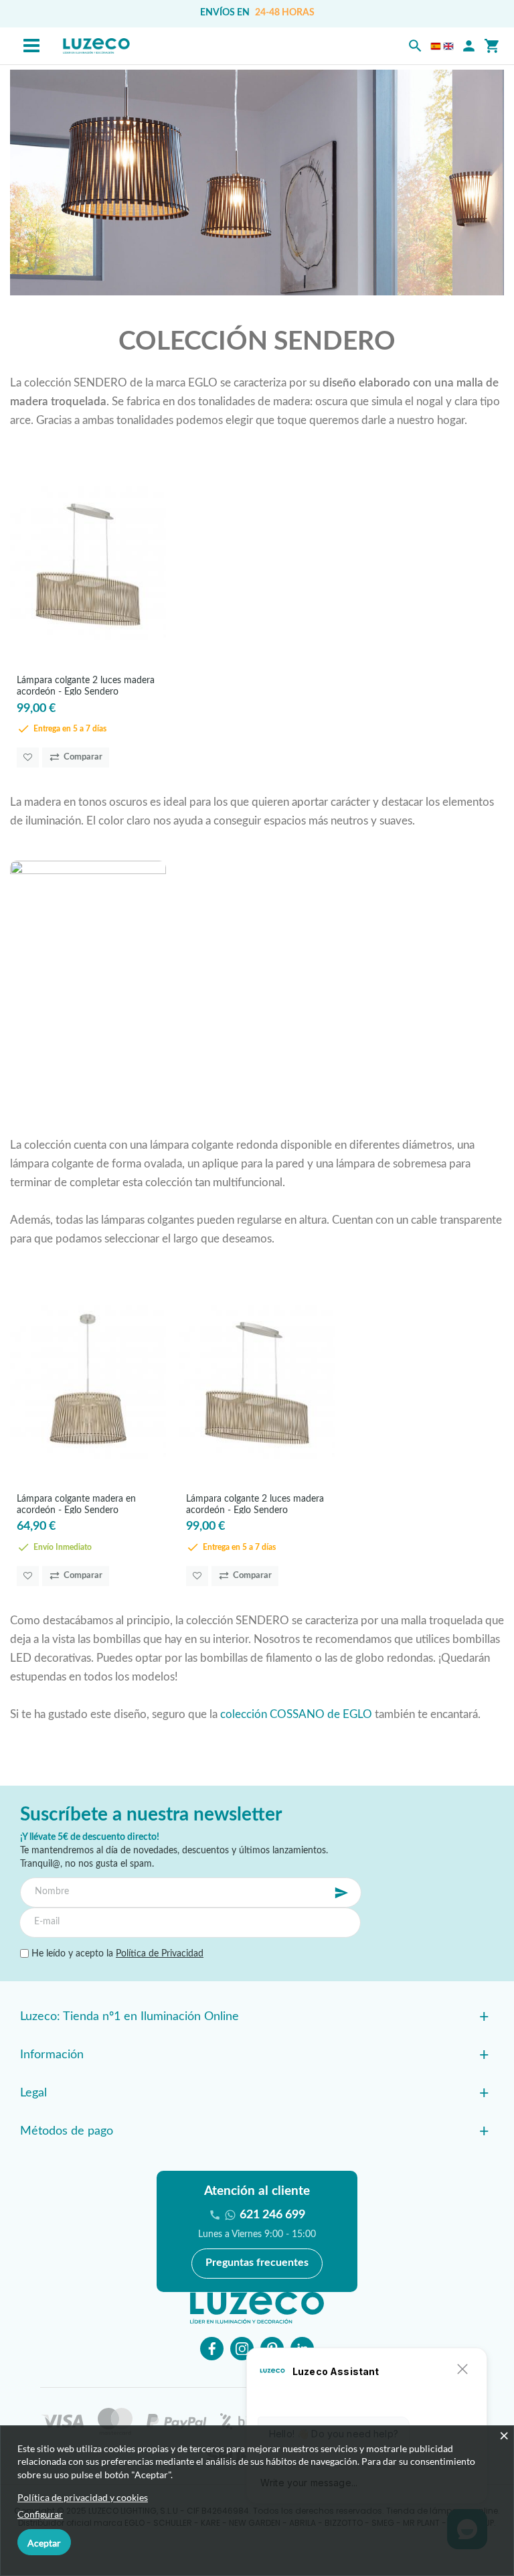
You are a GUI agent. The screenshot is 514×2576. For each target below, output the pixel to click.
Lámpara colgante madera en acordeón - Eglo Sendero (76, 1504)
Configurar (40, 2514)
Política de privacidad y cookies (83, 2497)
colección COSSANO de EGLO (296, 1714)
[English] (448, 46)
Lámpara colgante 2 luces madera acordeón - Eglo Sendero (86, 686)
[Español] (436, 46)
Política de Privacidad (160, 1954)
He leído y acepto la (116, 1954)
